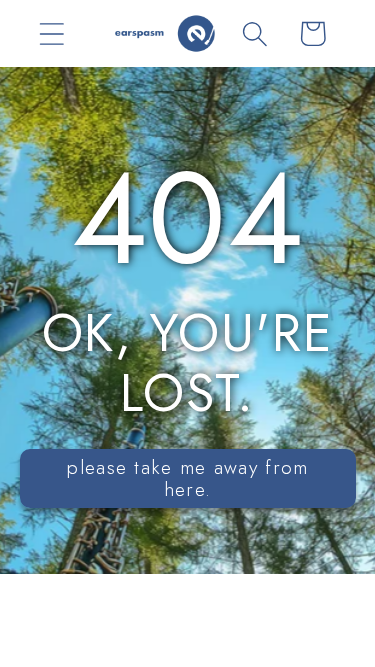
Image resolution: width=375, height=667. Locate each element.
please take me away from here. (187, 478)
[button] (51, 33)
